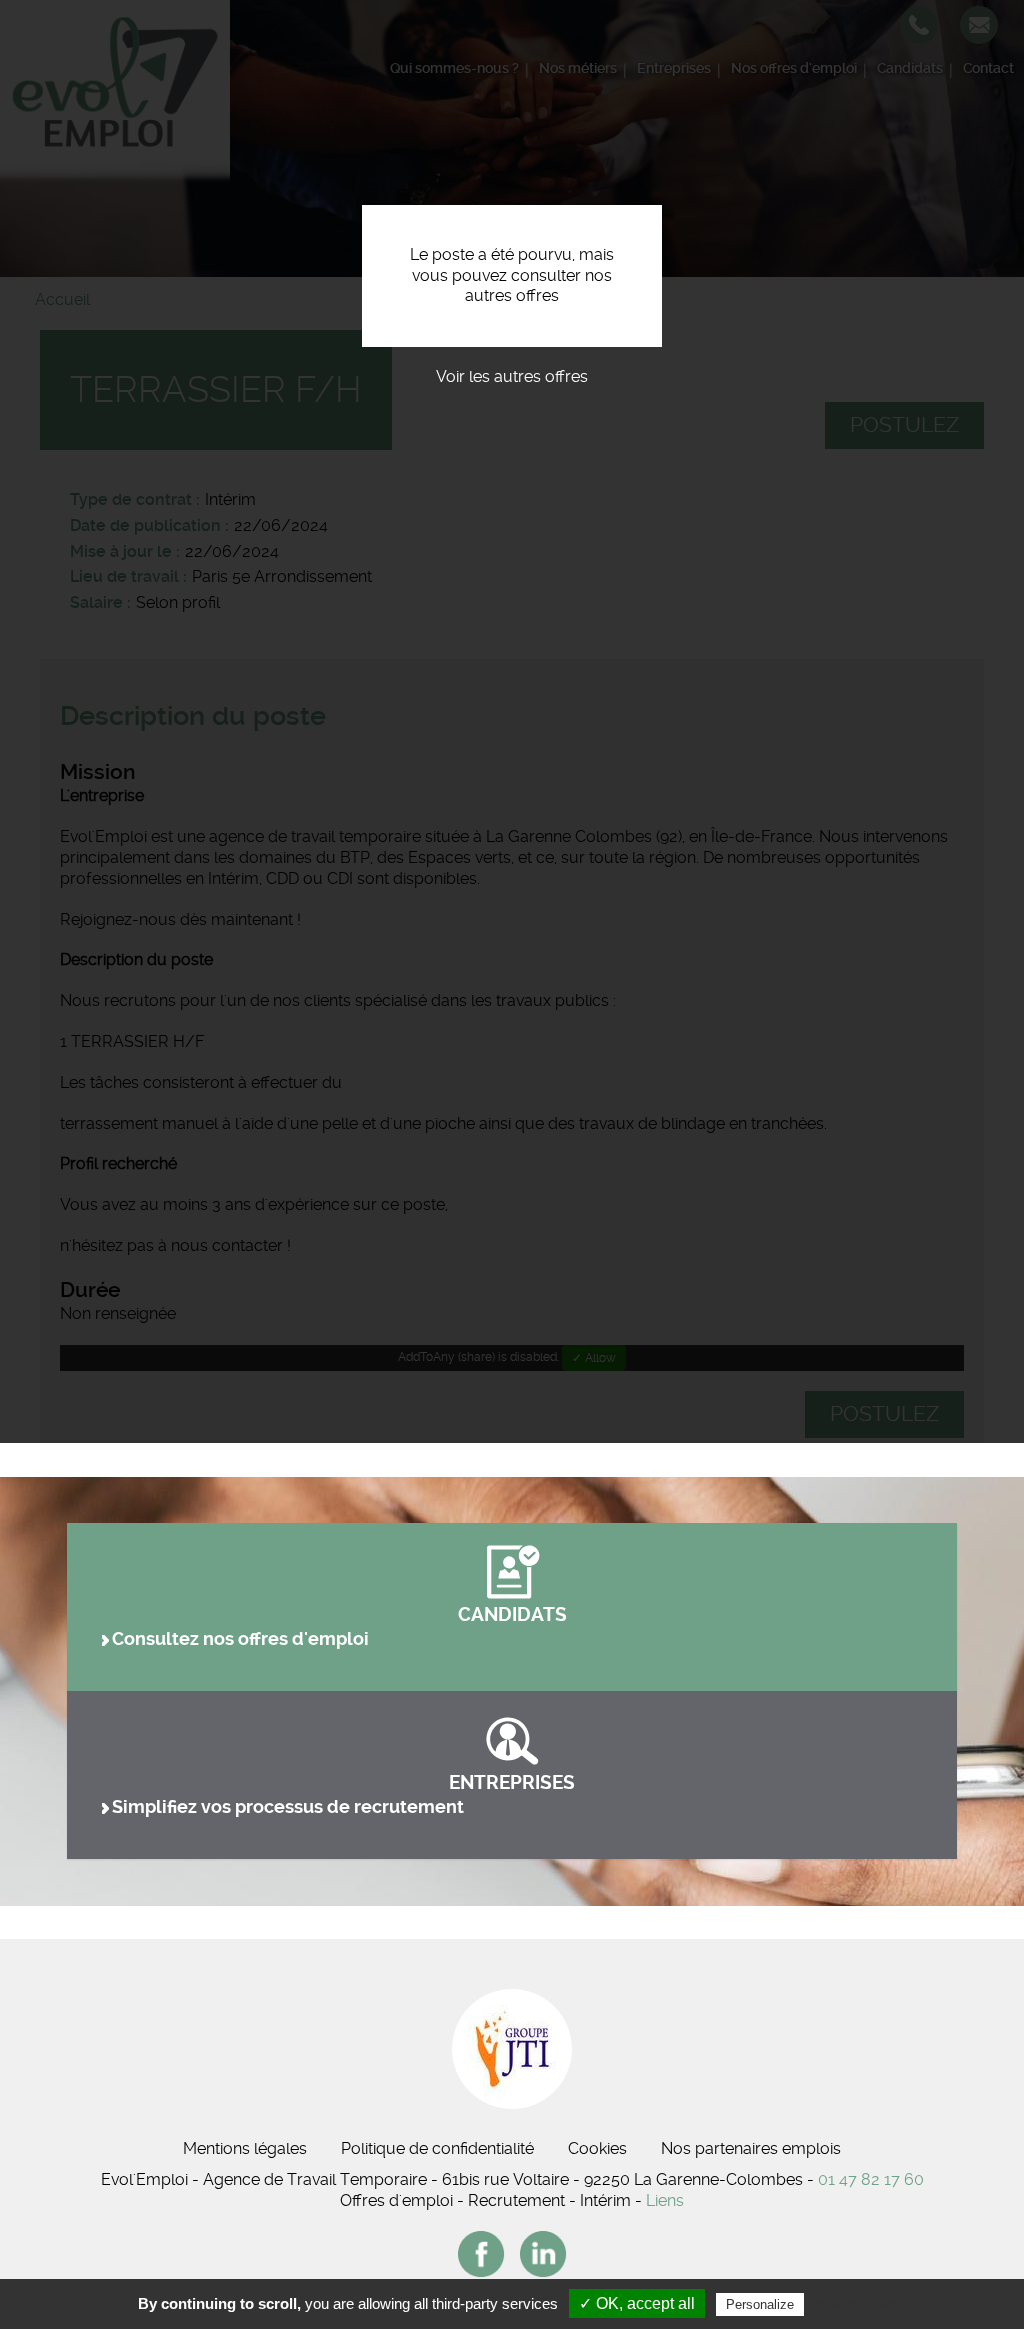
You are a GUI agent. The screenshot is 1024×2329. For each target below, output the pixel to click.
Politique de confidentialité (437, 2148)
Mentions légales (245, 2148)
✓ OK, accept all (637, 2303)
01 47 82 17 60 (871, 2179)
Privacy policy (857, 2304)
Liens (665, 2200)
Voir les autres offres (512, 376)
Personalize (760, 2304)
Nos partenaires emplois (751, 2148)
